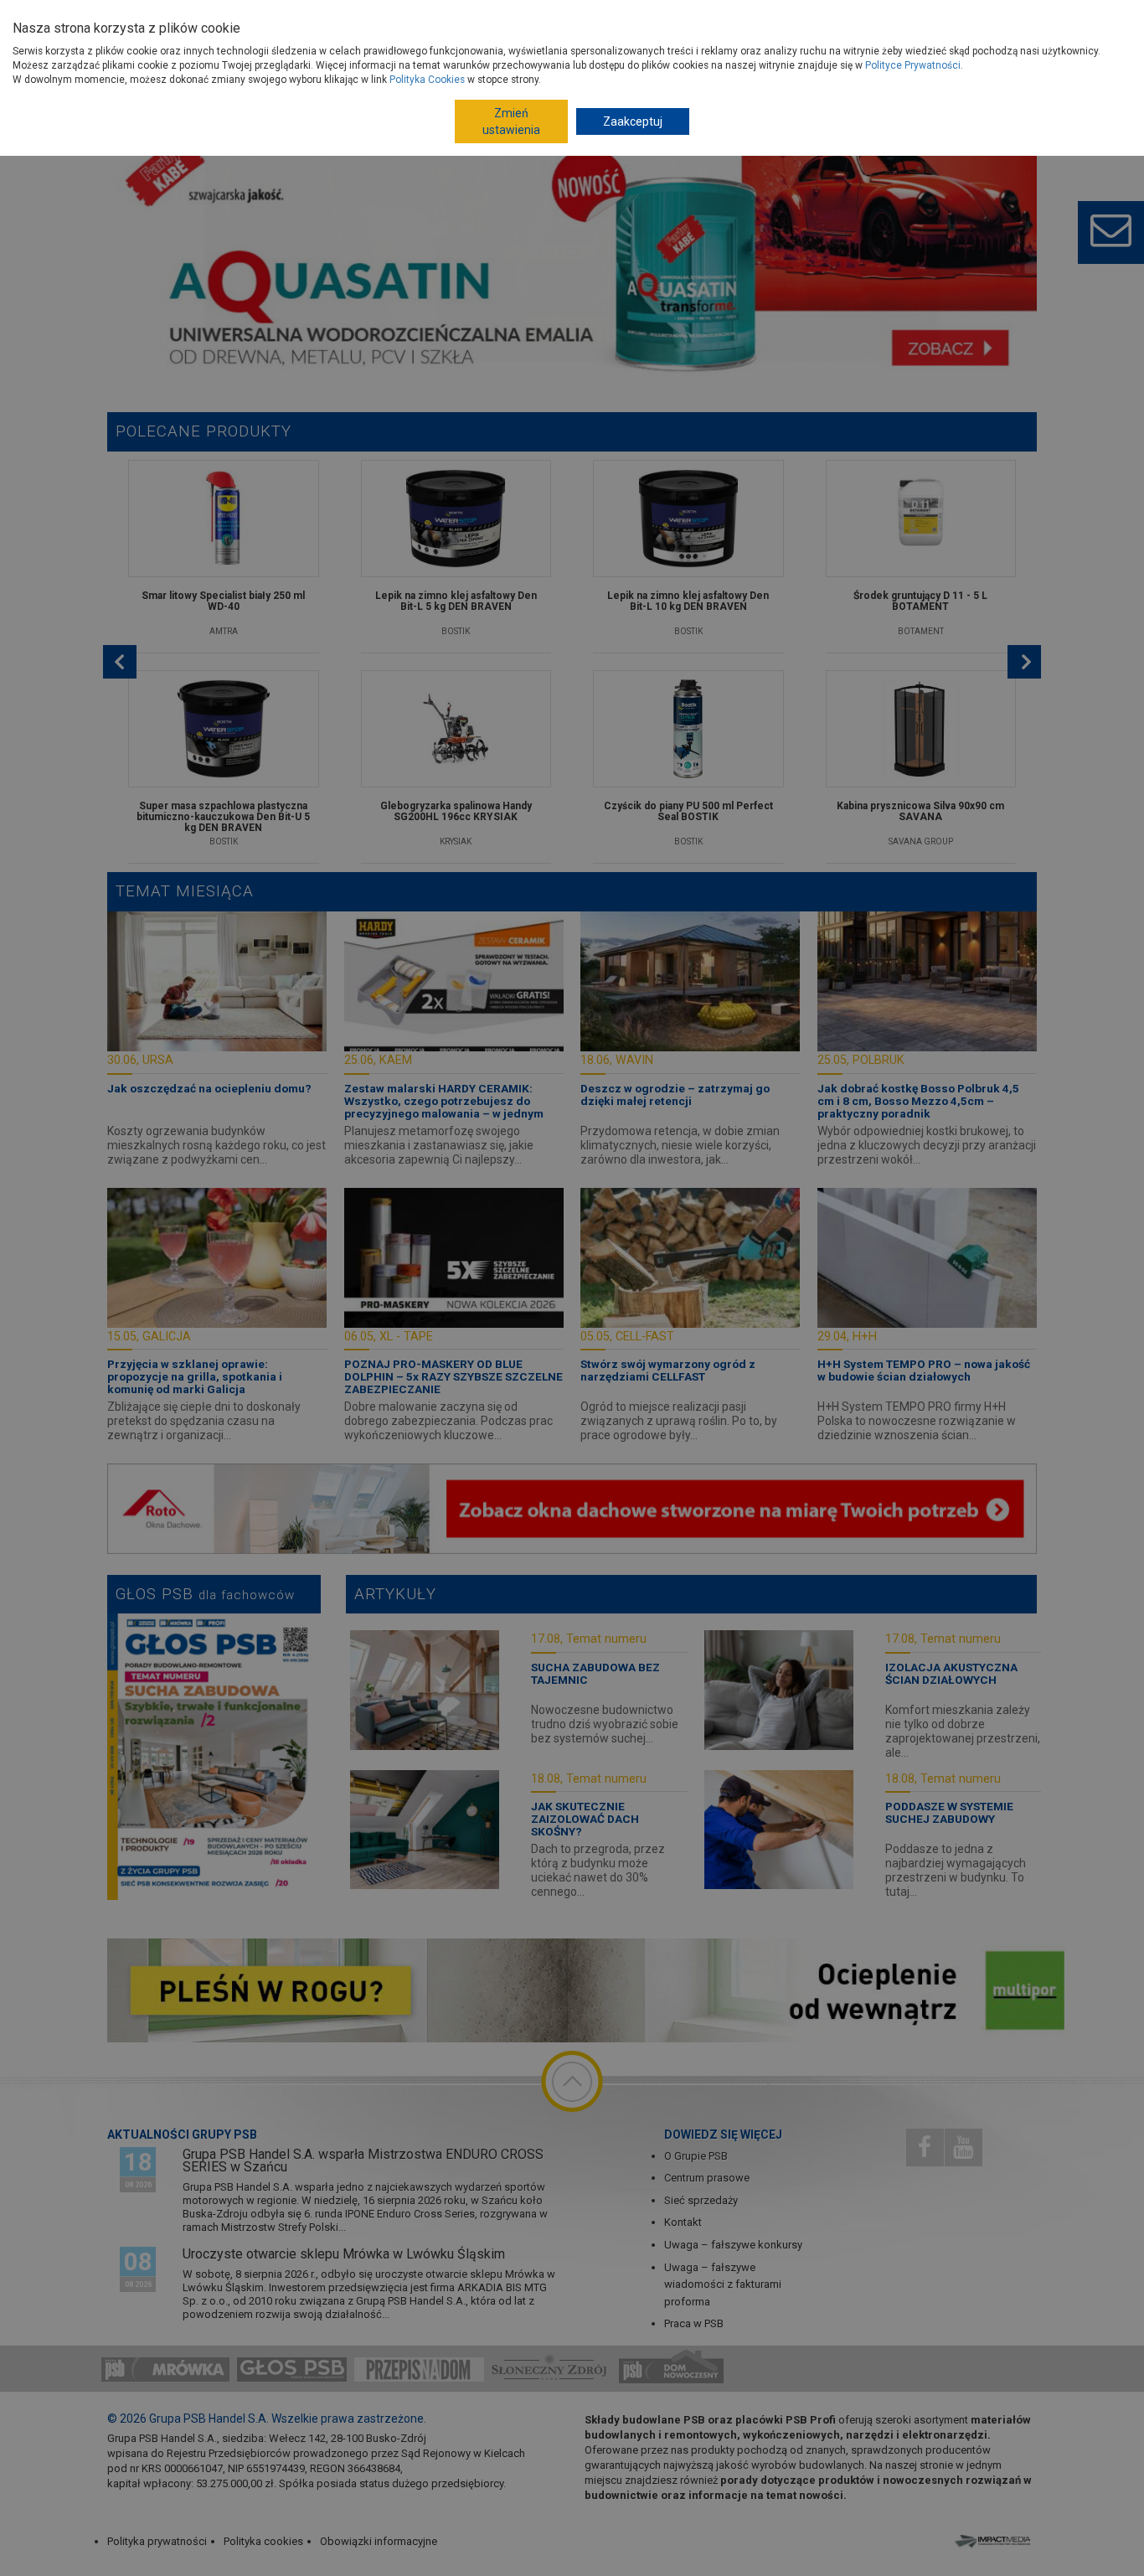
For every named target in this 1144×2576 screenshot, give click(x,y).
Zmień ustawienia (511, 121)
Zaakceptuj (633, 121)
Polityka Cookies (427, 80)
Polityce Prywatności (913, 65)
